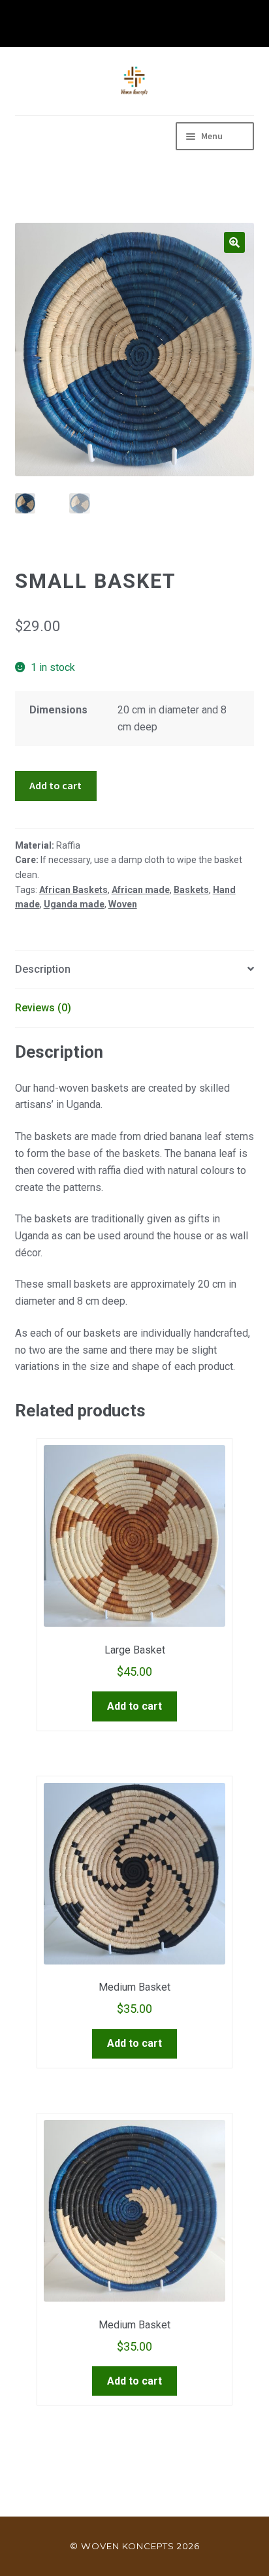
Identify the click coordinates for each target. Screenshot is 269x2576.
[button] (234, 242)
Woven (123, 904)
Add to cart (55, 785)
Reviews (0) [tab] (43, 1008)
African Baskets (73, 890)
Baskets (191, 890)
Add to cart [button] (134, 1706)
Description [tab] (43, 969)
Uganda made (74, 904)
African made (141, 890)
